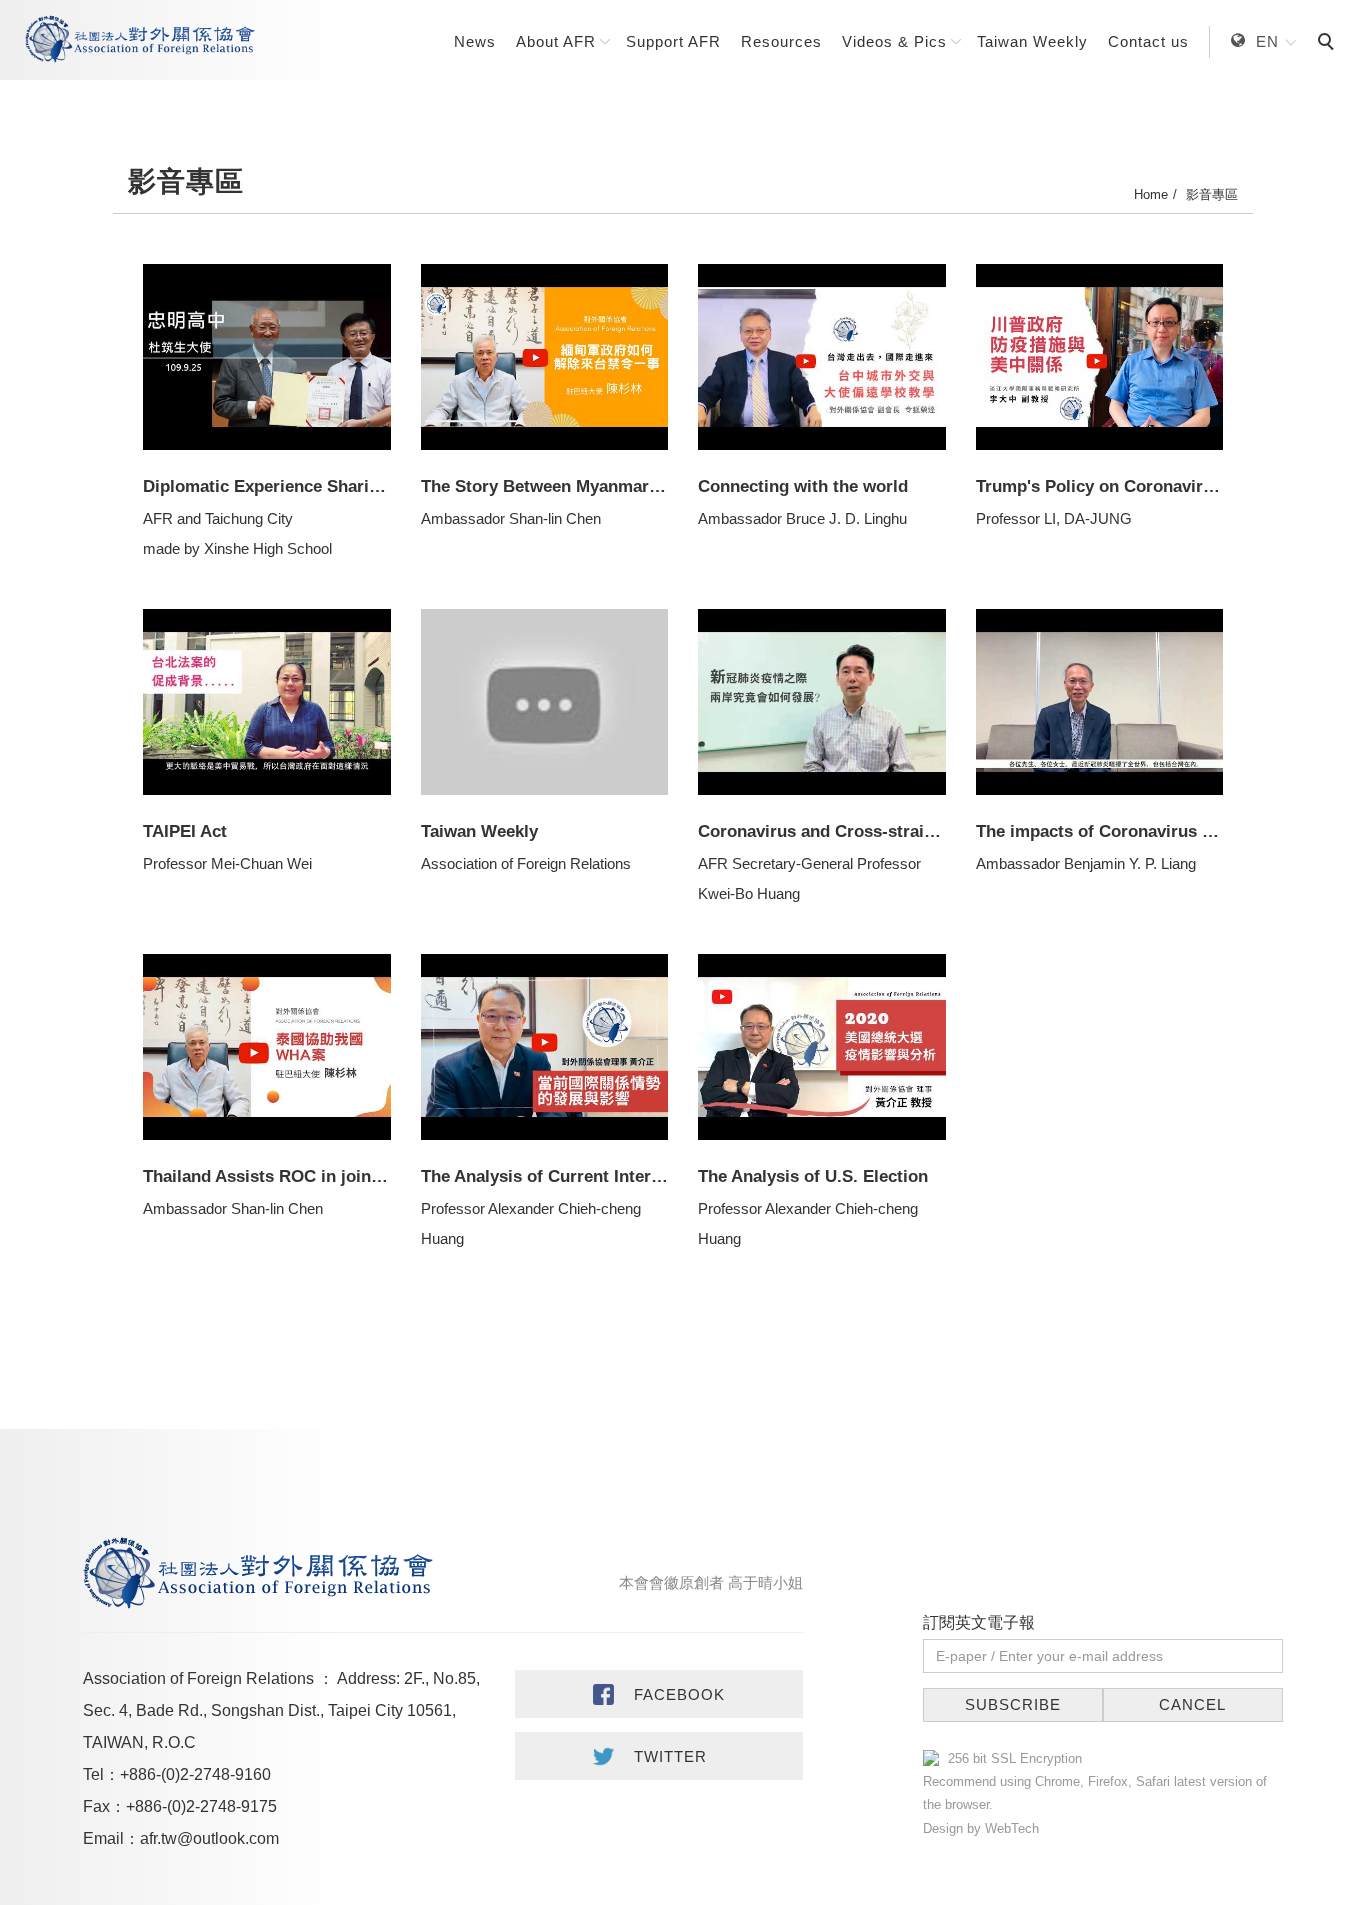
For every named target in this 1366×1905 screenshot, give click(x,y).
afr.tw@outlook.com (209, 1838)
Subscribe (1013, 1704)
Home (1151, 194)
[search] (1329, 44)
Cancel (1192, 1704)
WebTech (1010, 1828)
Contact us (1148, 41)
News (475, 41)
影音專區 (1212, 194)
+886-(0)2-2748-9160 (195, 1774)
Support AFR (673, 41)
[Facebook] (659, 1694)
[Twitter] (659, 1756)
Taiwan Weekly (1032, 41)
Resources (781, 41)
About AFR (556, 41)
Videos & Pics (894, 41)
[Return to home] (140, 39)
